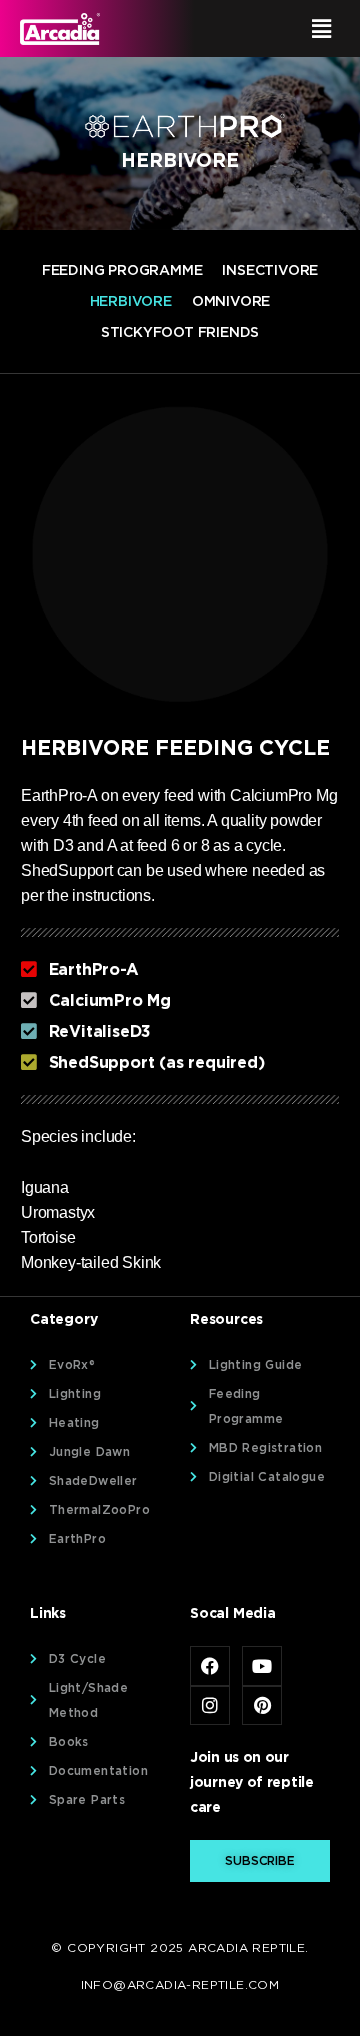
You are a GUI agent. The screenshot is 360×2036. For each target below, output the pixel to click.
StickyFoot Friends (180, 332)
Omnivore (231, 301)
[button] (264, 28)
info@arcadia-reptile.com (180, 1984)
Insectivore (270, 270)
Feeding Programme (122, 270)
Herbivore (131, 301)
